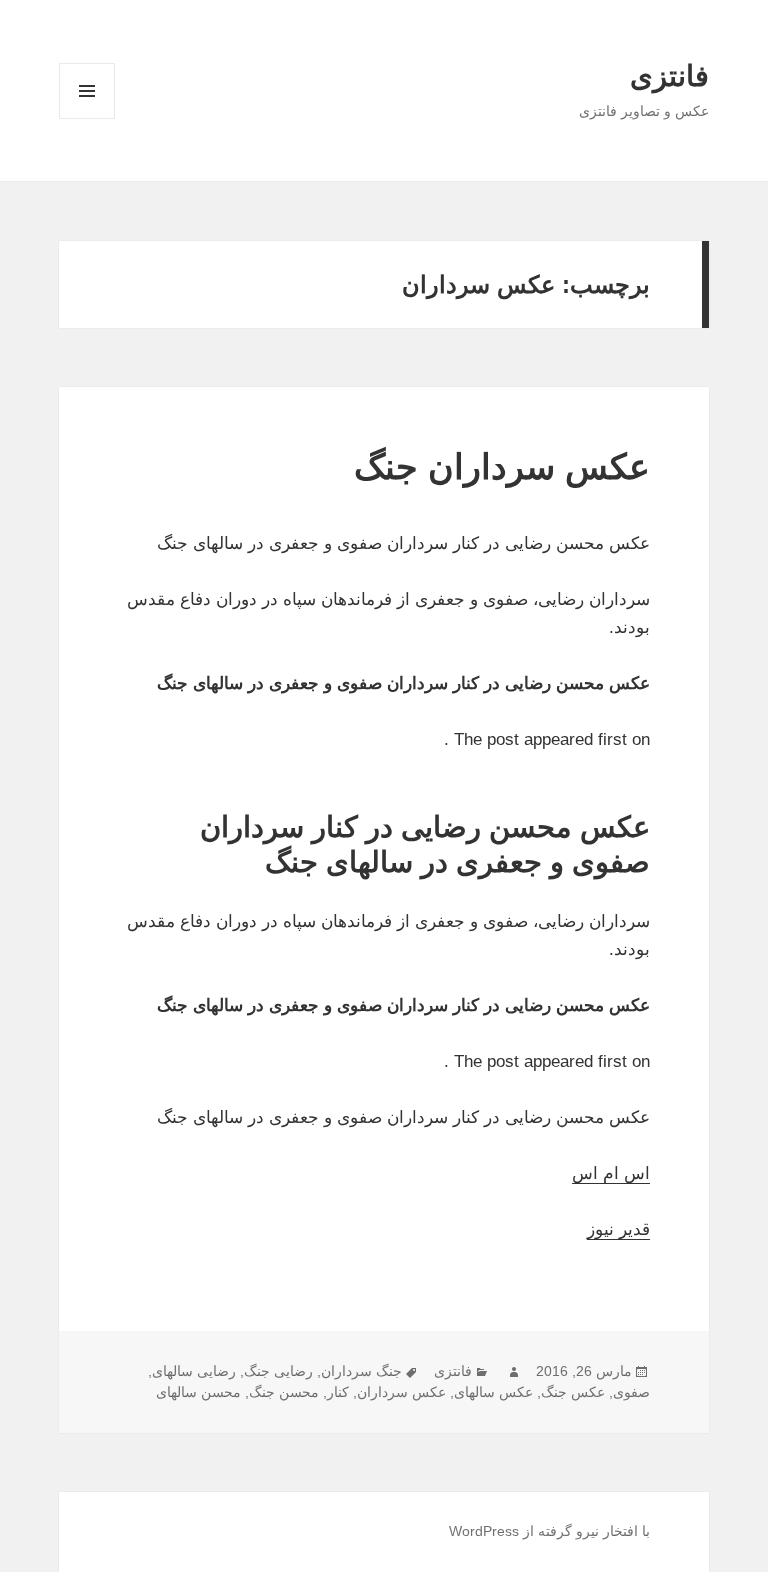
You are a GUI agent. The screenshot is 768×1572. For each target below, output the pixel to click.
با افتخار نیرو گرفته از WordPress (549, 1531)
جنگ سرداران (361, 1371)
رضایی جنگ (278, 1371)
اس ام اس (611, 1173)
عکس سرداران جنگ (502, 466)
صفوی (631, 1392)
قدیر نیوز (618, 1229)
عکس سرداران (401, 1392)
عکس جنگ (573, 1392)
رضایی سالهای (194, 1371)
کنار (338, 1392)
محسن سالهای (198, 1392)
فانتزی (669, 76)
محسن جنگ (284, 1392)
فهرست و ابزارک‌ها (87, 118)
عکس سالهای (493, 1392)
